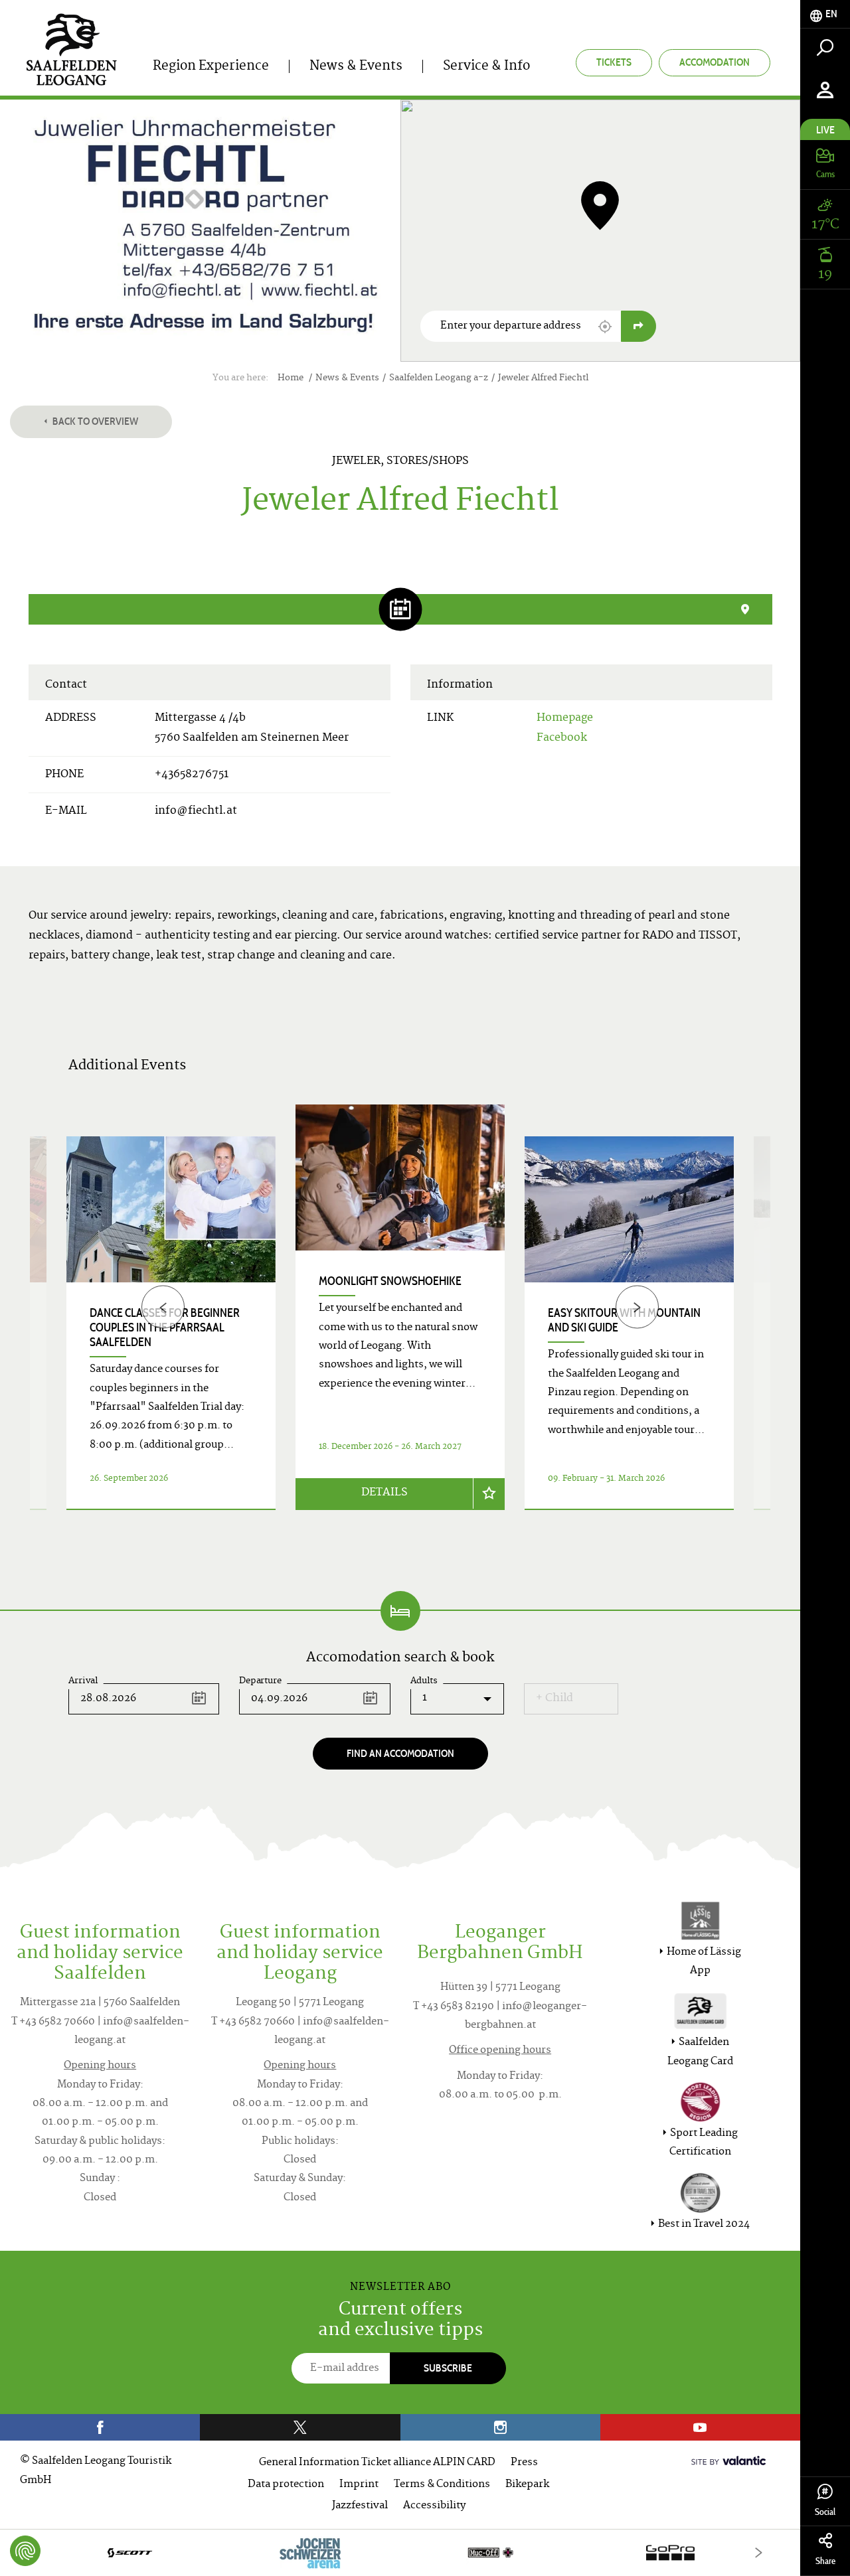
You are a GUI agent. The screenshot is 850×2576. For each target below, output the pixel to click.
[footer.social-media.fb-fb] (100, 2427)
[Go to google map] (638, 326)
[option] (400, 1323)
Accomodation (715, 62)
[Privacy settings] (25, 2551)
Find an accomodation (400, 1753)
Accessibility (434, 2506)
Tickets (614, 62)
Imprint (359, 2485)
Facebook (562, 738)
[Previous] (163, 1307)
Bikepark (527, 2485)
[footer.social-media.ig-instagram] (500, 2427)
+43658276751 (192, 775)
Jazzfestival (360, 2506)
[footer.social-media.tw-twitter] (300, 2427)
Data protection (286, 2485)
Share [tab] (825, 2561)
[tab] (825, 14)
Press (524, 2463)
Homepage (565, 718)
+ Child (554, 1699)
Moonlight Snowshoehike (390, 1281)
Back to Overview (94, 421)
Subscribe (448, 2368)
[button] (605, 327)
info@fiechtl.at (196, 811)
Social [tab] (825, 2512)
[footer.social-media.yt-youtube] (700, 2427)
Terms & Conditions (442, 2485)
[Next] (637, 1307)
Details (384, 1493)
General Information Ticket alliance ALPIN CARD (377, 2463)
